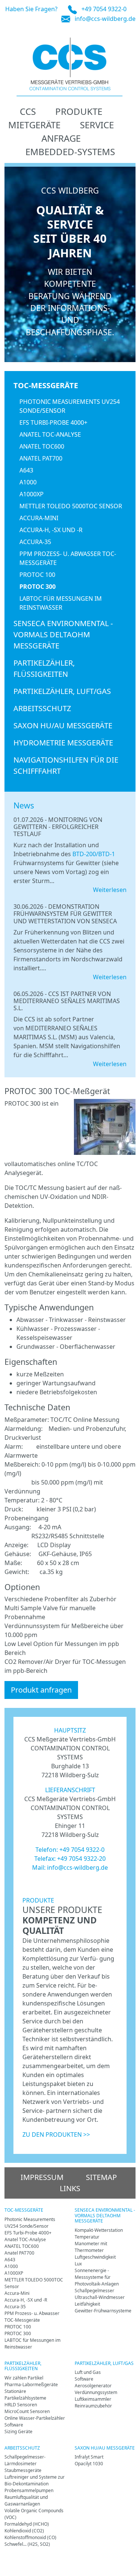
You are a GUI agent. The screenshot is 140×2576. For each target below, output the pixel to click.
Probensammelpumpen (29, 2490)
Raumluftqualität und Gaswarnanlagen (26, 2500)
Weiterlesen (110, 890)
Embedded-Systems (70, 152)
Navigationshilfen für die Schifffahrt (66, 765)
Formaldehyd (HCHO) (27, 2524)
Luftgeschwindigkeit (95, 2257)
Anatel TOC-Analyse (50, 434)
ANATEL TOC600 (42, 446)
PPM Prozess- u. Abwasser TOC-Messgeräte (68, 558)
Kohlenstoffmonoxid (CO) (30, 2537)
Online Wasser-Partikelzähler (35, 2418)
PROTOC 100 (37, 575)
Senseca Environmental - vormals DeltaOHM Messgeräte (63, 634)
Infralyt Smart (89, 2457)
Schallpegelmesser (94, 2291)
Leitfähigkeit (87, 2304)
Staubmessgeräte (23, 2470)
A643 (26, 470)
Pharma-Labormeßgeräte (31, 2385)
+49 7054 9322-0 (104, 9)
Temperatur (87, 2237)
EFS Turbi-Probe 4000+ (53, 422)
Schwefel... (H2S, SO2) (27, 2544)
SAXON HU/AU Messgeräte (63, 725)
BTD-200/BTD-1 (94, 854)
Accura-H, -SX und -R (51, 530)
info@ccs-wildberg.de (105, 19)
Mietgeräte (34, 125)
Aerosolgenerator (93, 2386)
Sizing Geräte (18, 2432)
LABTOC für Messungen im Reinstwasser (61, 603)
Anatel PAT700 (41, 458)
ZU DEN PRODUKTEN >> (56, 2134)
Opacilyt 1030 (89, 2464)
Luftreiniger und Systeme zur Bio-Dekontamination (35, 2480)
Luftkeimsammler (93, 2399)
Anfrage (61, 138)
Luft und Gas (88, 2372)
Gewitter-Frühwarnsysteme (103, 2311)
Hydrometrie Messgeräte (63, 743)
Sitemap (101, 2177)
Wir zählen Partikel (24, 2378)
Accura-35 (35, 542)
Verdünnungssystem (96, 2392)
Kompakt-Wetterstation (99, 2230)
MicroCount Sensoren (27, 2411)
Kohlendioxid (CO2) (24, 2531)
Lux (78, 2264)
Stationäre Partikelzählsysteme (25, 2395)
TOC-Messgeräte (46, 385)
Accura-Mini (39, 518)
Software (14, 2425)
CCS (28, 111)
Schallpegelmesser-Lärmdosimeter (25, 2460)
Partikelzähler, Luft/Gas (62, 691)
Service (97, 125)
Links (70, 2188)
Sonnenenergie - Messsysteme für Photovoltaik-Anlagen (97, 2277)
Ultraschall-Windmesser (100, 2297)
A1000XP (32, 494)
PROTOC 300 (38, 587)
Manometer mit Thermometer (91, 2247)
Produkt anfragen (41, 1690)
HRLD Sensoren (21, 2405)
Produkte (79, 111)
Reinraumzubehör (93, 2406)
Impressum (42, 2177)
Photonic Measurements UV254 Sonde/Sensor (70, 406)
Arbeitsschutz (42, 708)
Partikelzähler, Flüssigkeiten (44, 668)
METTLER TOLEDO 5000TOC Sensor (71, 506)
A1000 (28, 482)
